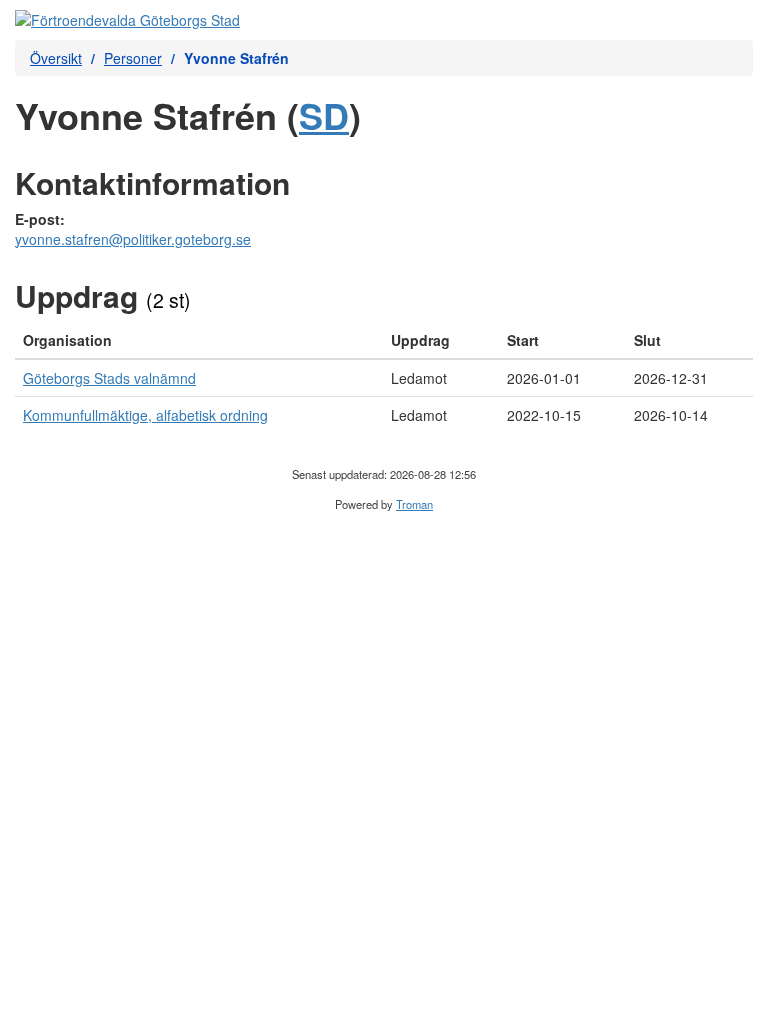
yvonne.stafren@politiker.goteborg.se (133, 239)
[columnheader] (199, 340)
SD (324, 115)
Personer (133, 58)
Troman (414, 504)
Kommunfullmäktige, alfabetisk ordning (145, 415)
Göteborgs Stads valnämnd (109, 378)
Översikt (56, 58)
